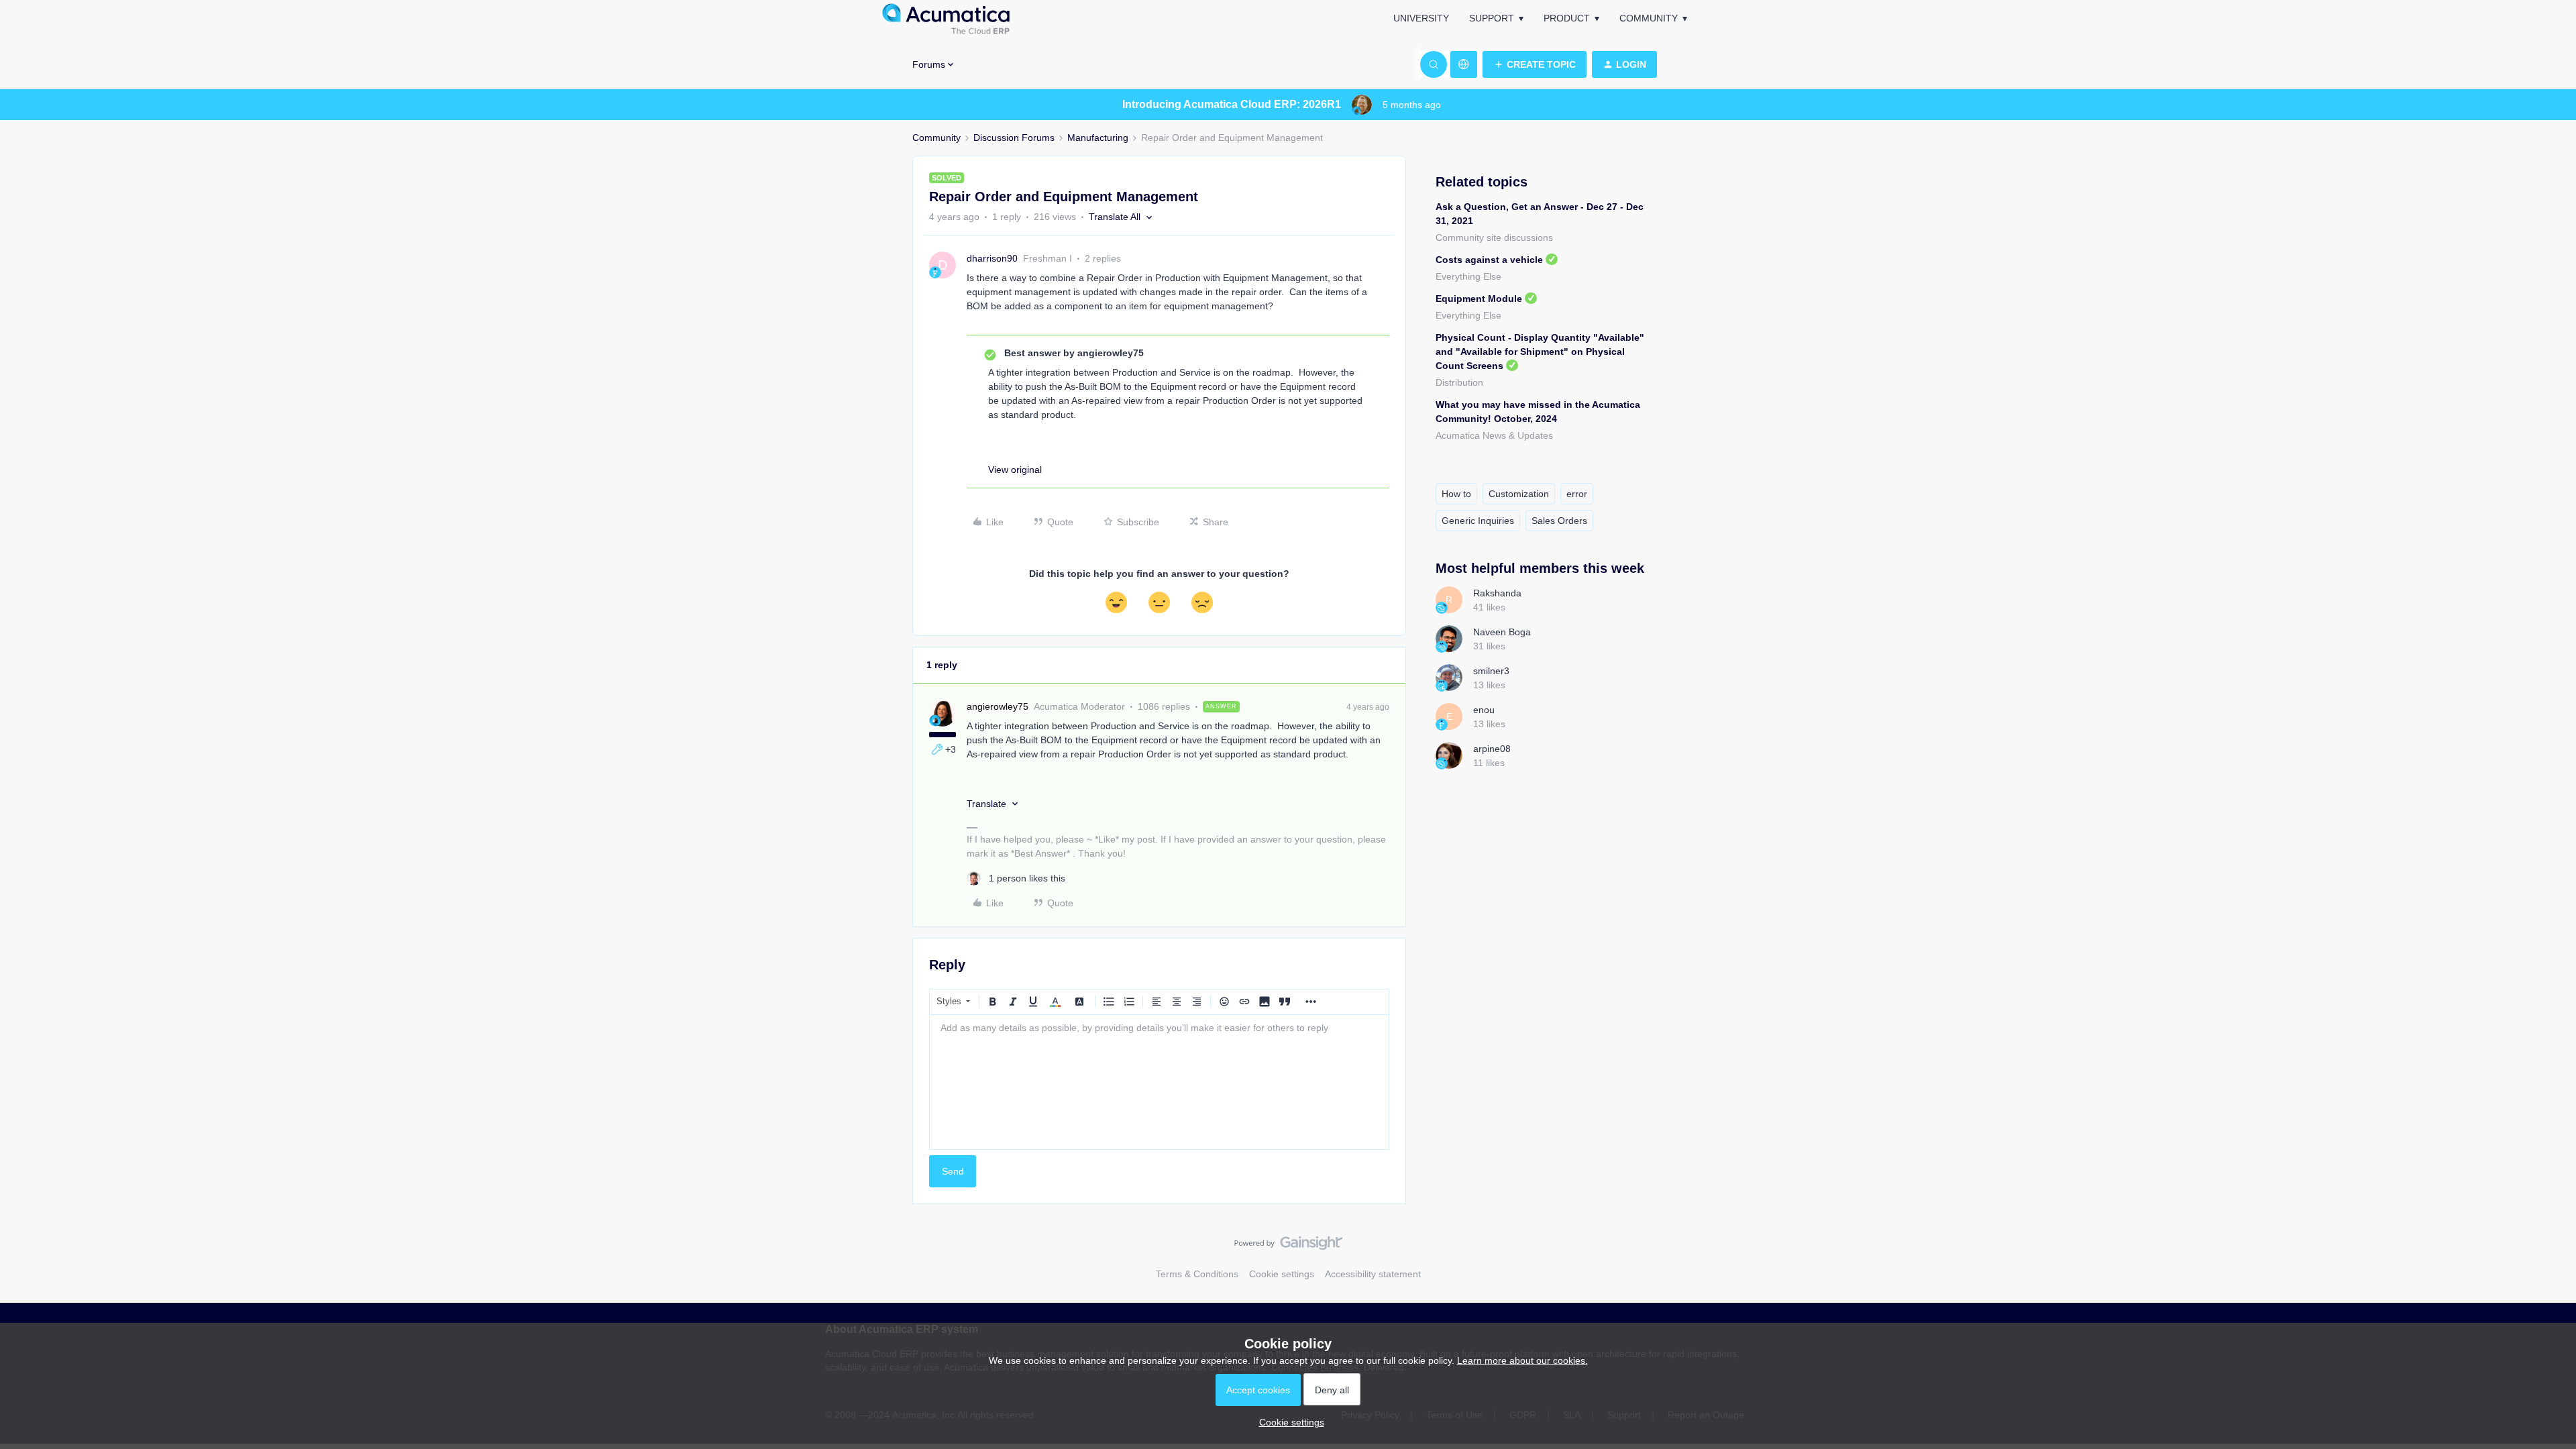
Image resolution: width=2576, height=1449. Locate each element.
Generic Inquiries (1478, 521)
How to (1456, 494)
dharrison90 (992, 258)
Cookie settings (1282, 1274)
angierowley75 (998, 706)
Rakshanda (1497, 593)
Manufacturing (1098, 138)
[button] (1535, 64)
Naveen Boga (1502, 632)
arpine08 (1492, 749)
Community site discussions (1494, 237)
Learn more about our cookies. (1522, 1360)
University (1421, 18)
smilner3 (1491, 671)
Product (1567, 18)
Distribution (1459, 382)
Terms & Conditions (1197, 1274)
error (1577, 494)
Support (1492, 18)
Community (1649, 18)
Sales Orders (1559, 521)
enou (1484, 710)
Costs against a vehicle (1489, 260)
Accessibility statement (1373, 1274)
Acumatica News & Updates (1494, 435)
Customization (1519, 494)
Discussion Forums (1014, 138)
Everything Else (1468, 276)
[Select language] (1464, 64)
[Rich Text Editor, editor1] (1159, 1082)
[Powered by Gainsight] (1288, 1246)
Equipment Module (1479, 299)
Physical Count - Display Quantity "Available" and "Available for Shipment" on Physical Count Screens (1540, 352)
